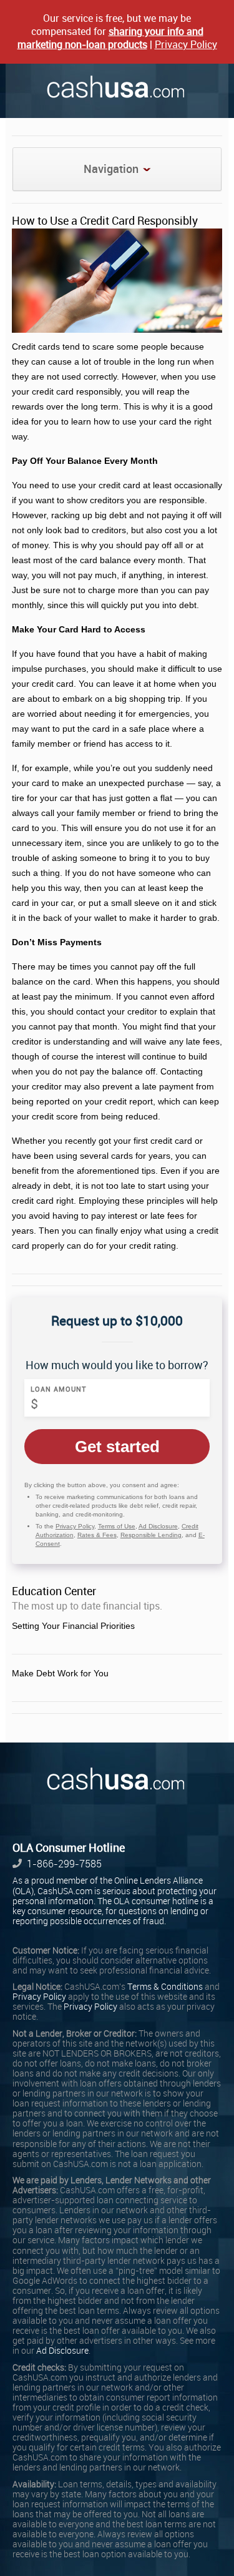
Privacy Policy (186, 45)
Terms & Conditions (165, 1987)
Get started (117, 1447)
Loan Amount (59, 1389)
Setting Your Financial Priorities (73, 1626)
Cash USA (117, 87)
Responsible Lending (151, 1535)
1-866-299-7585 (64, 1864)
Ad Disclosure (158, 1526)
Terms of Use (117, 1526)
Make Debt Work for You (60, 1673)
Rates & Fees (97, 1535)
